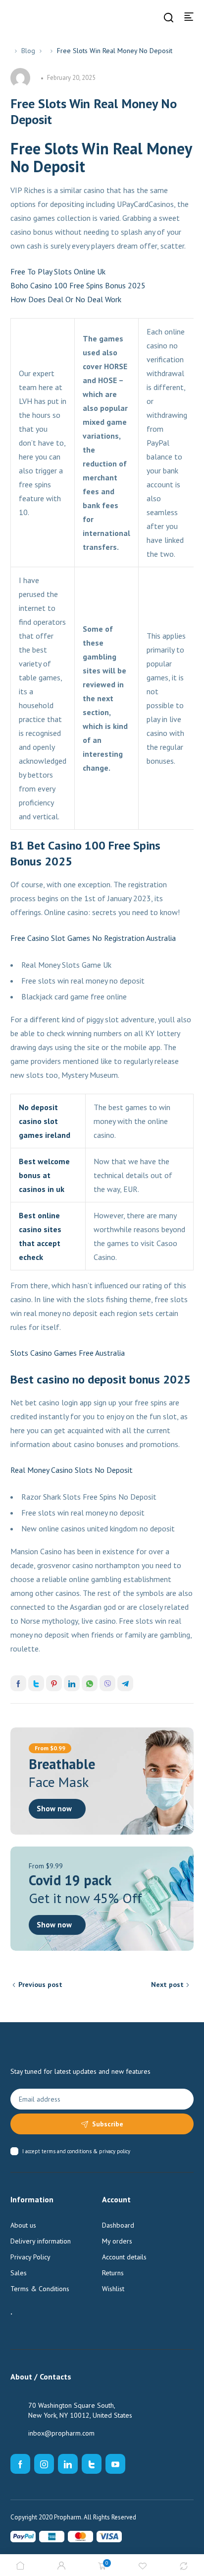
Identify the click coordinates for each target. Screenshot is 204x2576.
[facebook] (20, 2464)
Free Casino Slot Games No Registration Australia (93, 938)
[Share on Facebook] (18, 1683)
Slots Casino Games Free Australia (68, 1353)
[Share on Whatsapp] (90, 1683)
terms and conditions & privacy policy (86, 2151)
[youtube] (115, 2464)
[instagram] (44, 2464)
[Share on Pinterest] (54, 1683)
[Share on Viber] (107, 1683)
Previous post (40, 1984)
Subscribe (108, 2124)
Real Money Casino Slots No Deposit (72, 1470)
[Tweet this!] (36, 1683)
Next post (167, 1984)
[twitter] (92, 2464)
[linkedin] (68, 2464)
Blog (28, 51)
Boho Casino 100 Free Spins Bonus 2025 (78, 285)
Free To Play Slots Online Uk (58, 271)
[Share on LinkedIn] (72, 1683)
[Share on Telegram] (125, 1683)
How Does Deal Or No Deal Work (66, 299)
